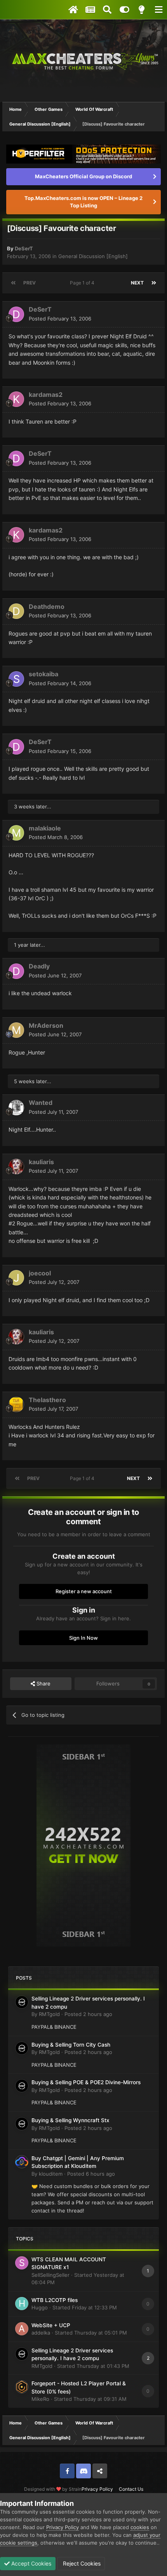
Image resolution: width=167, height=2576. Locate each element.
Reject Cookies (81, 2563)
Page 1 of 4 (83, 283)
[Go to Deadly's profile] (16, 971)
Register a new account (84, 1591)
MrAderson (46, 1025)
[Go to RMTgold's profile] (22, 2002)
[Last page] (154, 283)
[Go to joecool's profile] (16, 1278)
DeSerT (24, 248)
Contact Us (131, 2489)
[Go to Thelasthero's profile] (16, 1404)
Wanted (41, 1103)
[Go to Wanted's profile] (16, 1108)
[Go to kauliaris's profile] (16, 1167)
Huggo (40, 2307)
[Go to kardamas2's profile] (16, 399)
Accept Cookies (30, 2563)
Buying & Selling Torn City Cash (71, 2045)
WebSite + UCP (51, 2325)
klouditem (51, 2174)
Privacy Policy (97, 2489)
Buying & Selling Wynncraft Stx (70, 2120)
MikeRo (40, 2399)
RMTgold (49, 2014)
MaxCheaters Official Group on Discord (83, 176)
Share (43, 1683)
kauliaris (41, 1162)
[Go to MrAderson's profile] (16, 1030)
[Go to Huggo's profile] (22, 2304)
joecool (40, 1273)
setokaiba (43, 674)
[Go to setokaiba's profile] (16, 679)
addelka (41, 2333)
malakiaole (45, 828)
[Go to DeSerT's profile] (16, 314)
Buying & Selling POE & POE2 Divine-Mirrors (86, 2082)
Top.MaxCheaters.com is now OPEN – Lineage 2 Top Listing (83, 202)
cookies (140, 2527)
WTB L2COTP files (55, 2300)
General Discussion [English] (93, 256)
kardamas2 (46, 395)
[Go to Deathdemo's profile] (16, 611)
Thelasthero (47, 1400)
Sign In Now (83, 1638)
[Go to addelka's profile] (22, 2329)
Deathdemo (47, 607)
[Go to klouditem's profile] (22, 2162)
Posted (60, 319)
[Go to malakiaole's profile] (16, 833)
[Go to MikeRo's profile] (22, 2387)
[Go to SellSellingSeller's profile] (22, 2263)
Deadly (39, 966)
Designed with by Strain (53, 2489)
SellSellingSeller (50, 2275)
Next (137, 283)
